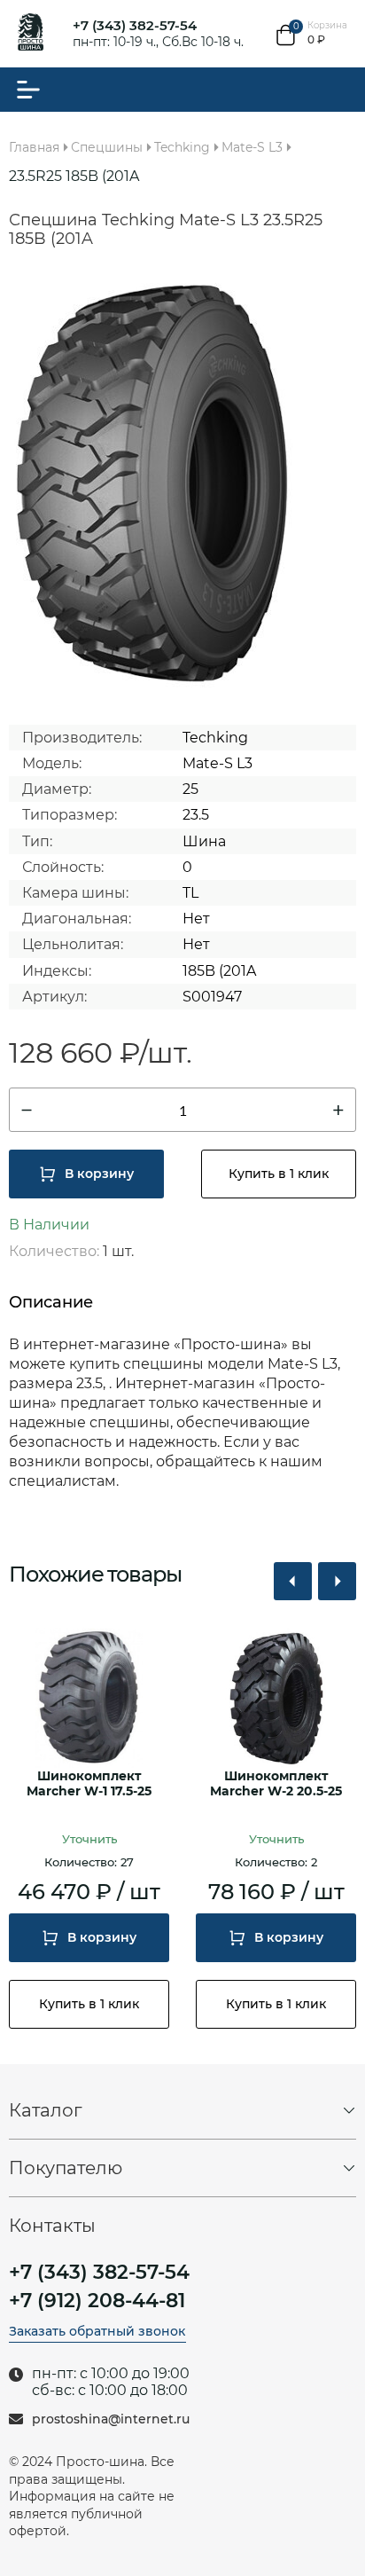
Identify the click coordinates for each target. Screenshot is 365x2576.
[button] (293, 1581)
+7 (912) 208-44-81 (97, 2301)
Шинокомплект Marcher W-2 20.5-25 (276, 1784)
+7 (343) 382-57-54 (135, 25)
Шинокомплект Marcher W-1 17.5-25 (89, 1784)
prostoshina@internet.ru (111, 2419)
